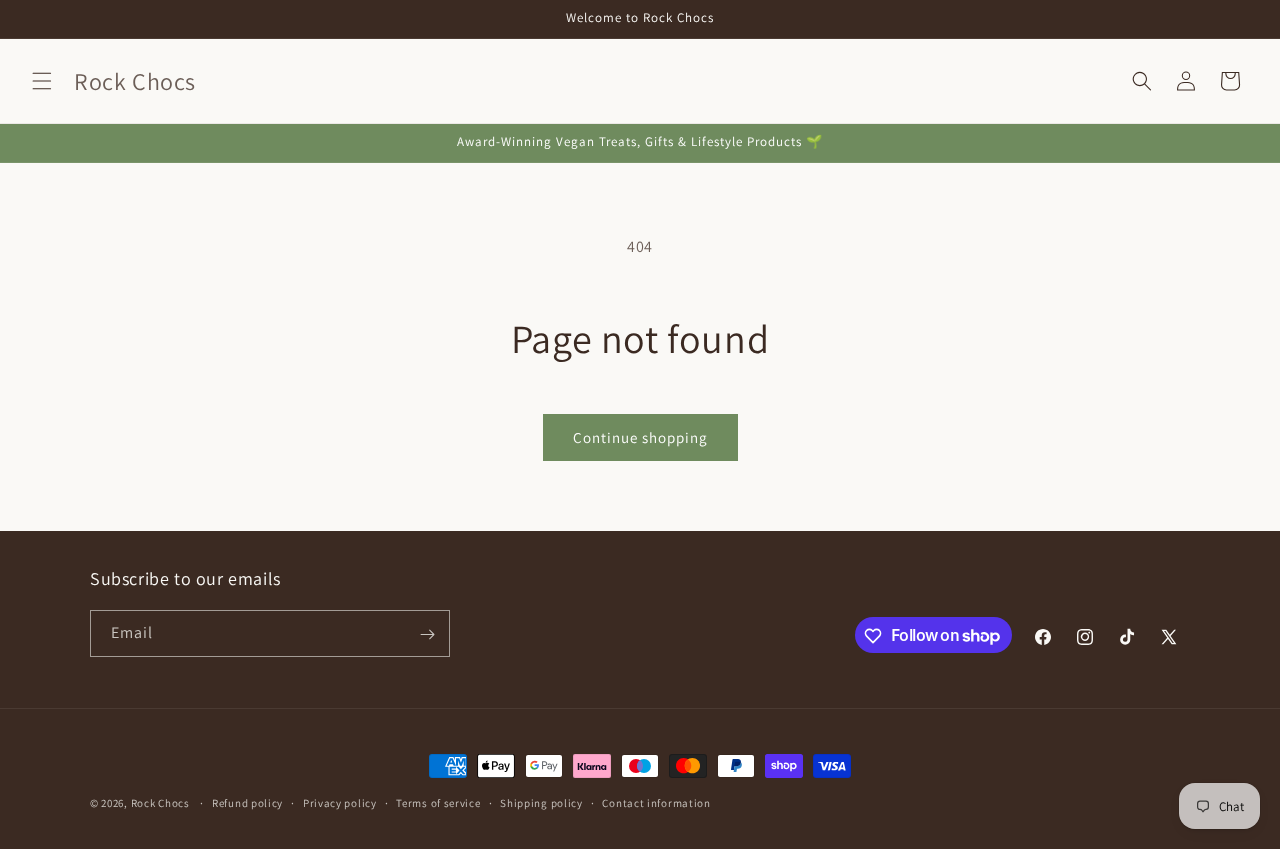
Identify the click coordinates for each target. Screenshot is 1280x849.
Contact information (656, 802)
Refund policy (247, 802)
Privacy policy (340, 802)
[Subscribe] (427, 634)
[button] (42, 81)
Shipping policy (541, 802)
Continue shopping (640, 437)
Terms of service (438, 802)
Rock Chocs (162, 803)
